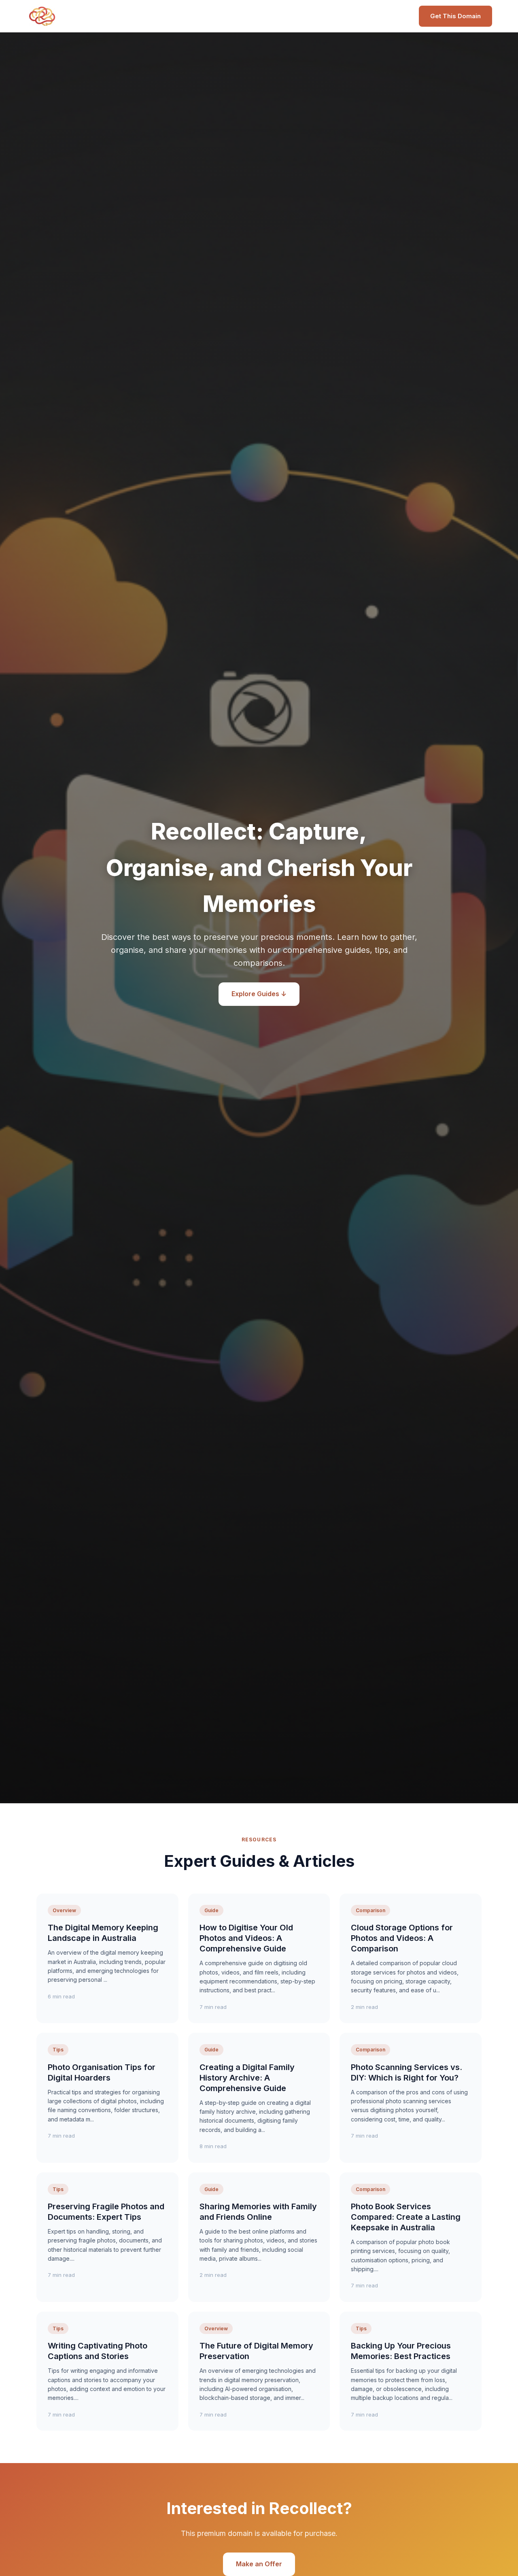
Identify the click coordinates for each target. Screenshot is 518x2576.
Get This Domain (455, 16)
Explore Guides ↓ (259, 994)
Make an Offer (259, 2564)
